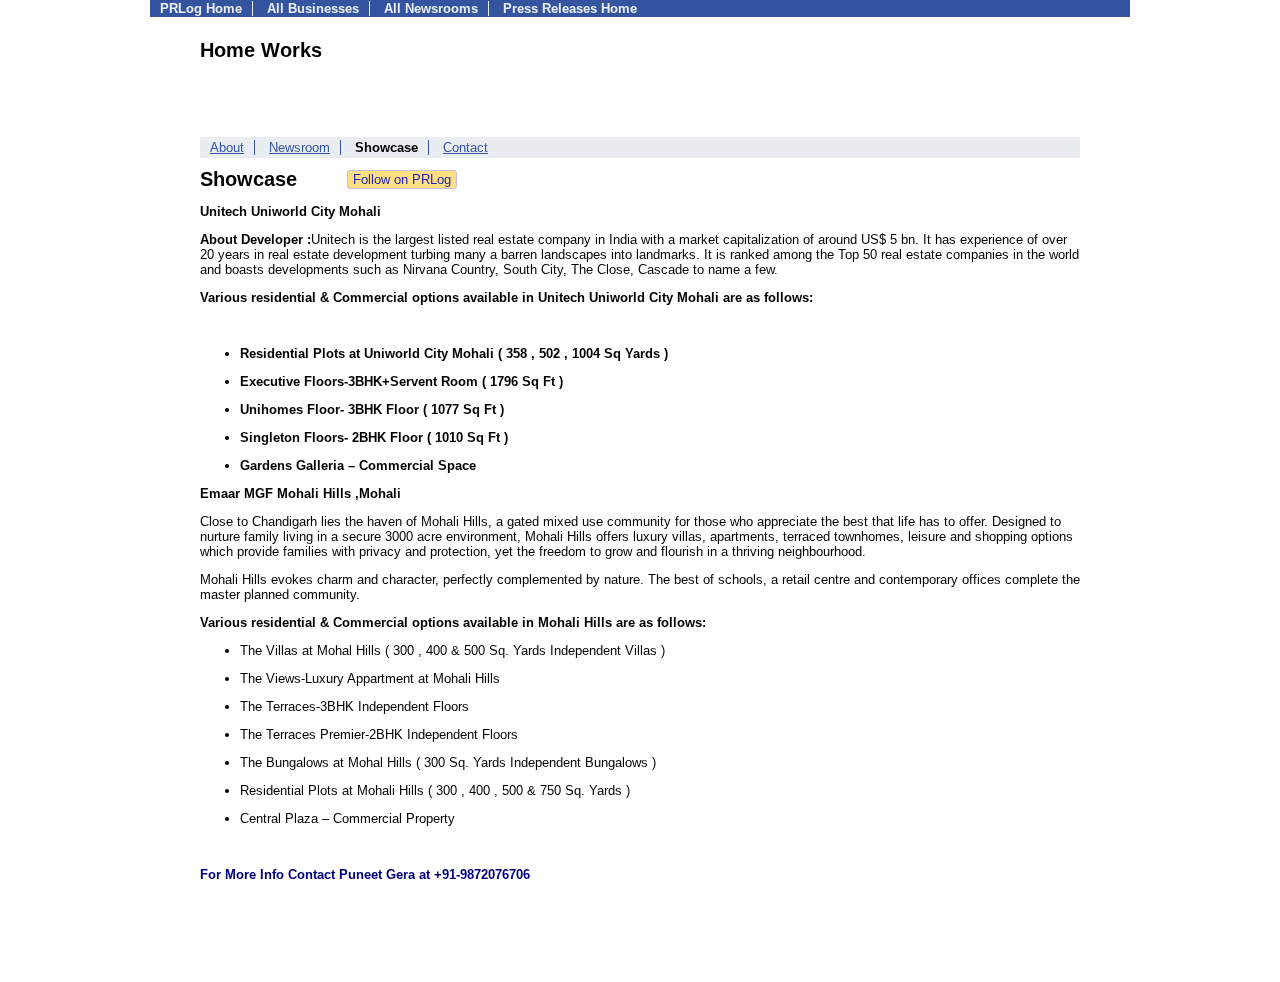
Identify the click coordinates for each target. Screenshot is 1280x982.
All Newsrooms (431, 8)
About (227, 147)
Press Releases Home (570, 8)
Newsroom (299, 147)
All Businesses (313, 8)
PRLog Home (201, 8)
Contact (465, 147)
